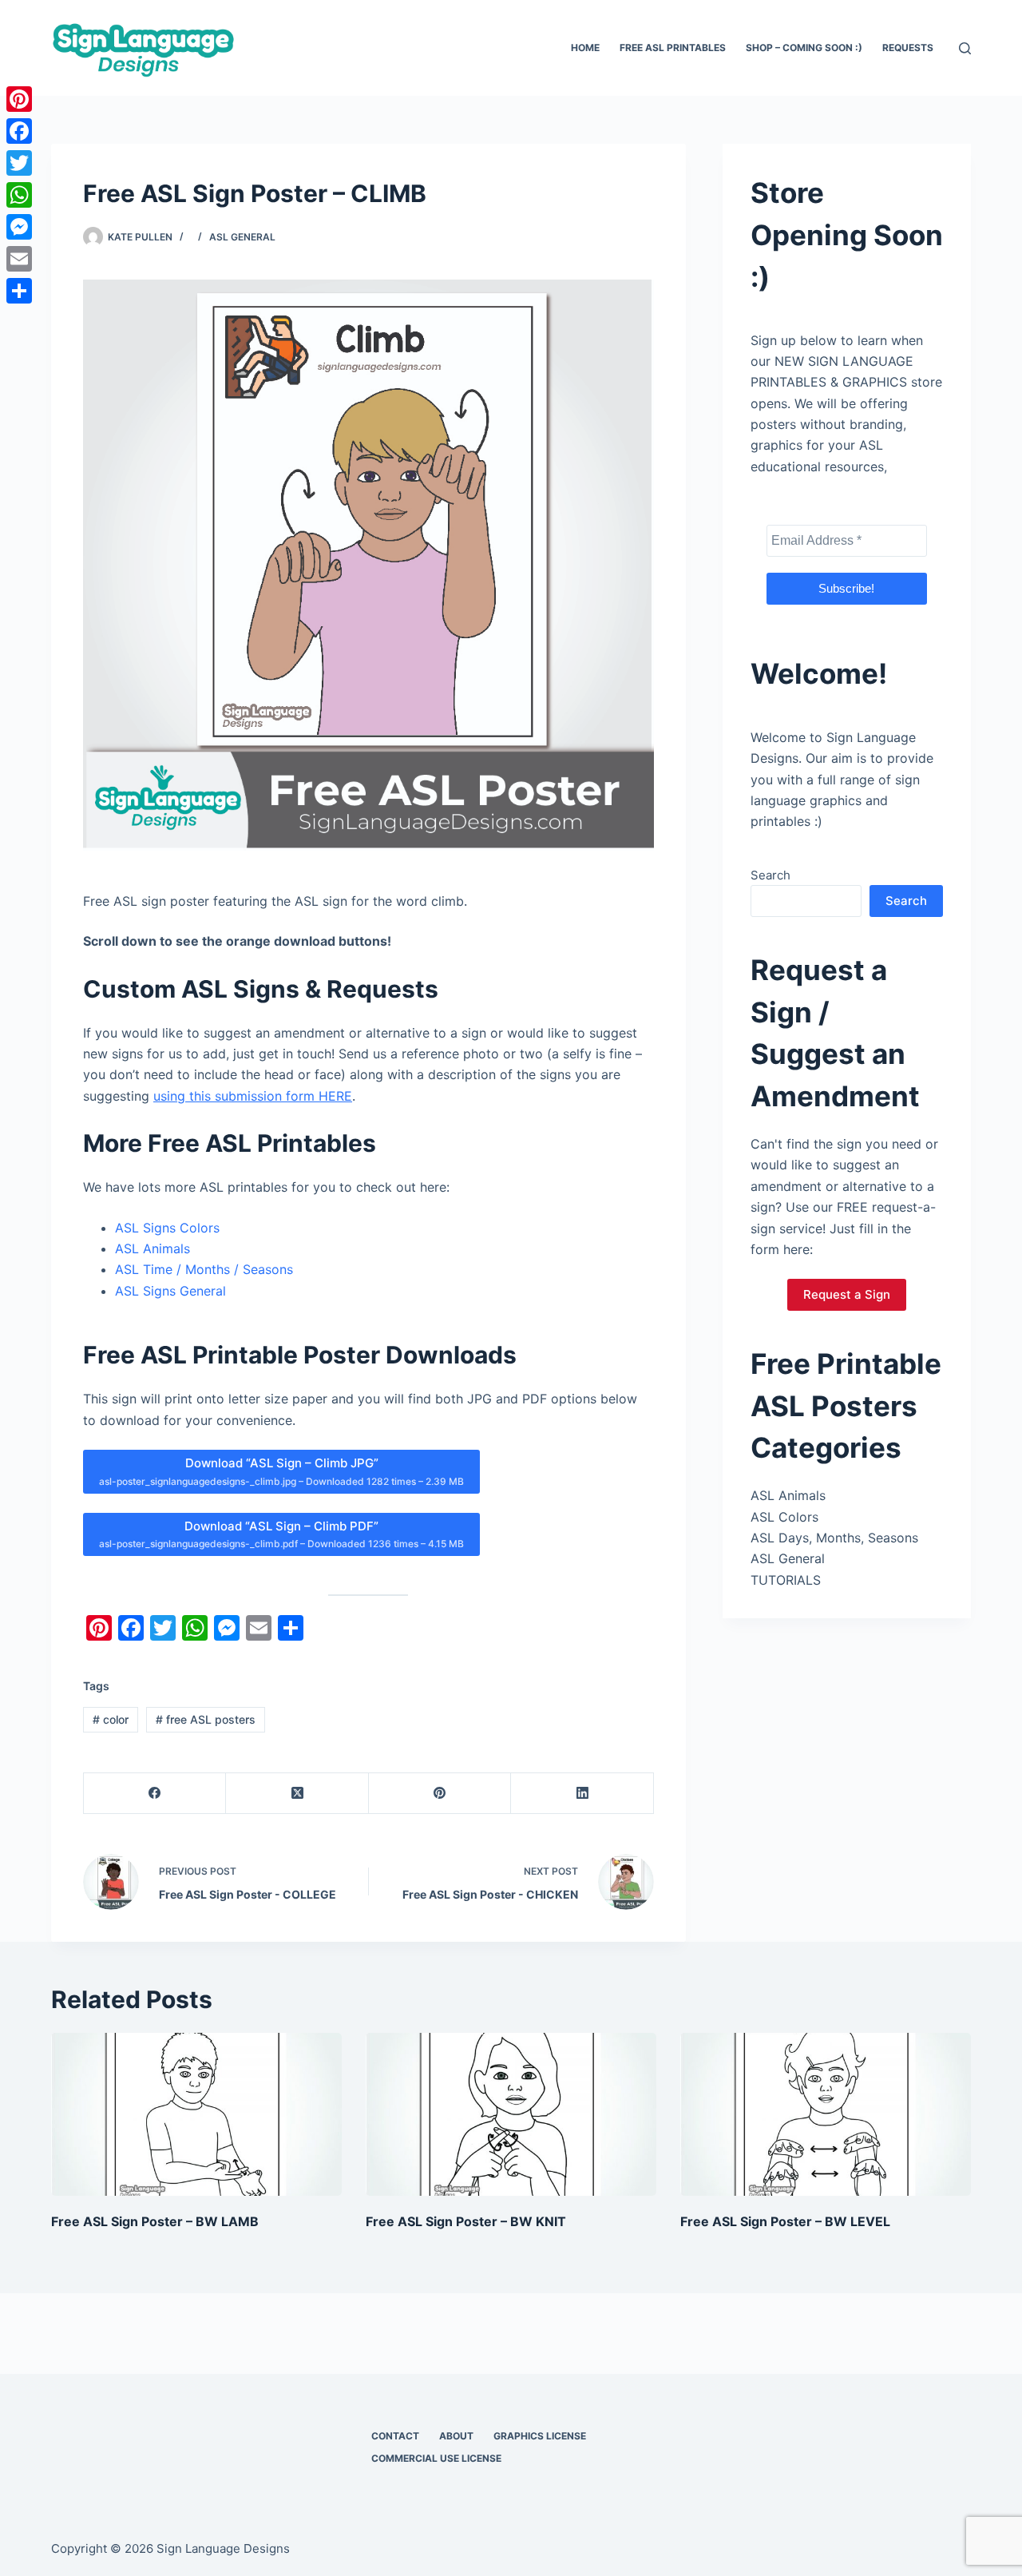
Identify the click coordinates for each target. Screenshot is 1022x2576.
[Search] (965, 48)
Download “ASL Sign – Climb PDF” (281, 1534)
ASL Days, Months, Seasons (834, 1538)
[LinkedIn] (582, 1794)
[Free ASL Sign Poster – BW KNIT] (511, 2115)
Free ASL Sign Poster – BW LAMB (155, 2221)
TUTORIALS (786, 1580)
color (111, 1719)
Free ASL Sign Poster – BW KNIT (466, 2221)
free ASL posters (206, 1719)
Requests (908, 48)
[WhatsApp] (19, 195)
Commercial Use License (436, 2458)
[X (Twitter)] (297, 1794)
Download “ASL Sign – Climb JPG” (281, 1471)
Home (585, 48)
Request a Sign (847, 1294)
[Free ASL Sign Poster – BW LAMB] (196, 2115)
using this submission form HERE (253, 1096)
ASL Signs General (170, 1291)
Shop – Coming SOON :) (804, 48)
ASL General (242, 237)
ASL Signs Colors (167, 1228)
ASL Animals (153, 1248)
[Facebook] (155, 1794)
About (456, 2436)
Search (770, 875)
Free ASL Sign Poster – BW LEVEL (785, 2221)
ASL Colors (784, 1517)
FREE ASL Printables (673, 48)
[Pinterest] (440, 1794)
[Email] (19, 259)
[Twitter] (19, 163)
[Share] (19, 291)
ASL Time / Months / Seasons (204, 1269)
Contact (395, 2436)
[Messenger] (19, 227)
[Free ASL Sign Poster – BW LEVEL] (826, 2115)
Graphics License (540, 2436)
